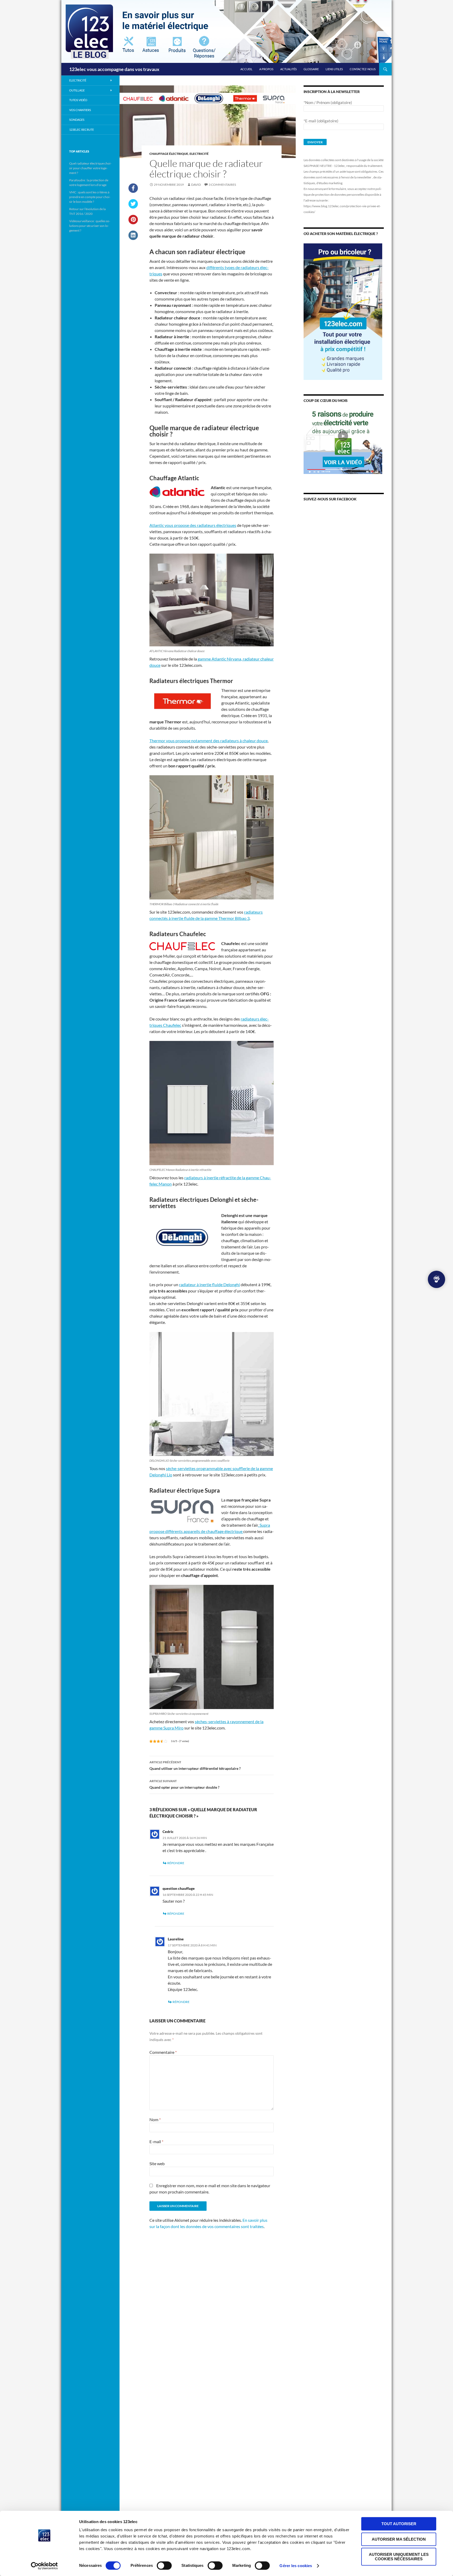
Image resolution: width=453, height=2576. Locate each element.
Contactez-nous (363, 69)
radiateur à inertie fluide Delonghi (209, 1284)
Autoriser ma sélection (399, 2539)
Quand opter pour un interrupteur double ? (184, 1784)
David (196, 185)
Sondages (77, 120)
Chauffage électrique (169, 154)
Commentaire (163, 2052)
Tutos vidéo (78, 100)
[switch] (164, 2566)
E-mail (156, 2141)
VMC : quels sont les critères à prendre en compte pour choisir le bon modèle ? (90, 197)
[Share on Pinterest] (133, 223)
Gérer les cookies (296, 2566)
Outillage (77, 90)
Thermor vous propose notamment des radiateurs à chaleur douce (209, 741)
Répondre (176, 1863)
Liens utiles (334, 69)
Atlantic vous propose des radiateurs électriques (193, 525)
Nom (155, 2119)
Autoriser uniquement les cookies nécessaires (399, 2557)
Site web (157, 2163)
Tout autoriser (399, 2524)
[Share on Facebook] (133, 191)
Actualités (288, 69)
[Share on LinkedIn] (133, 238)
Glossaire (311, 69)
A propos (266, 69)
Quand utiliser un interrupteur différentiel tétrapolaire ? (195, 1765)
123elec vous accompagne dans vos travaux (114, 69)
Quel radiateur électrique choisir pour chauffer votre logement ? (90, 168)
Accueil (246, 69)
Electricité (199, 154)
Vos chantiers (80, 110)
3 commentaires (222, 185)
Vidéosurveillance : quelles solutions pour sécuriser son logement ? (90, 226)
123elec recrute (82, 130)
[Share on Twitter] (133, 207)
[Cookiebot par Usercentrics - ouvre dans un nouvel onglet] (44, 2566)
